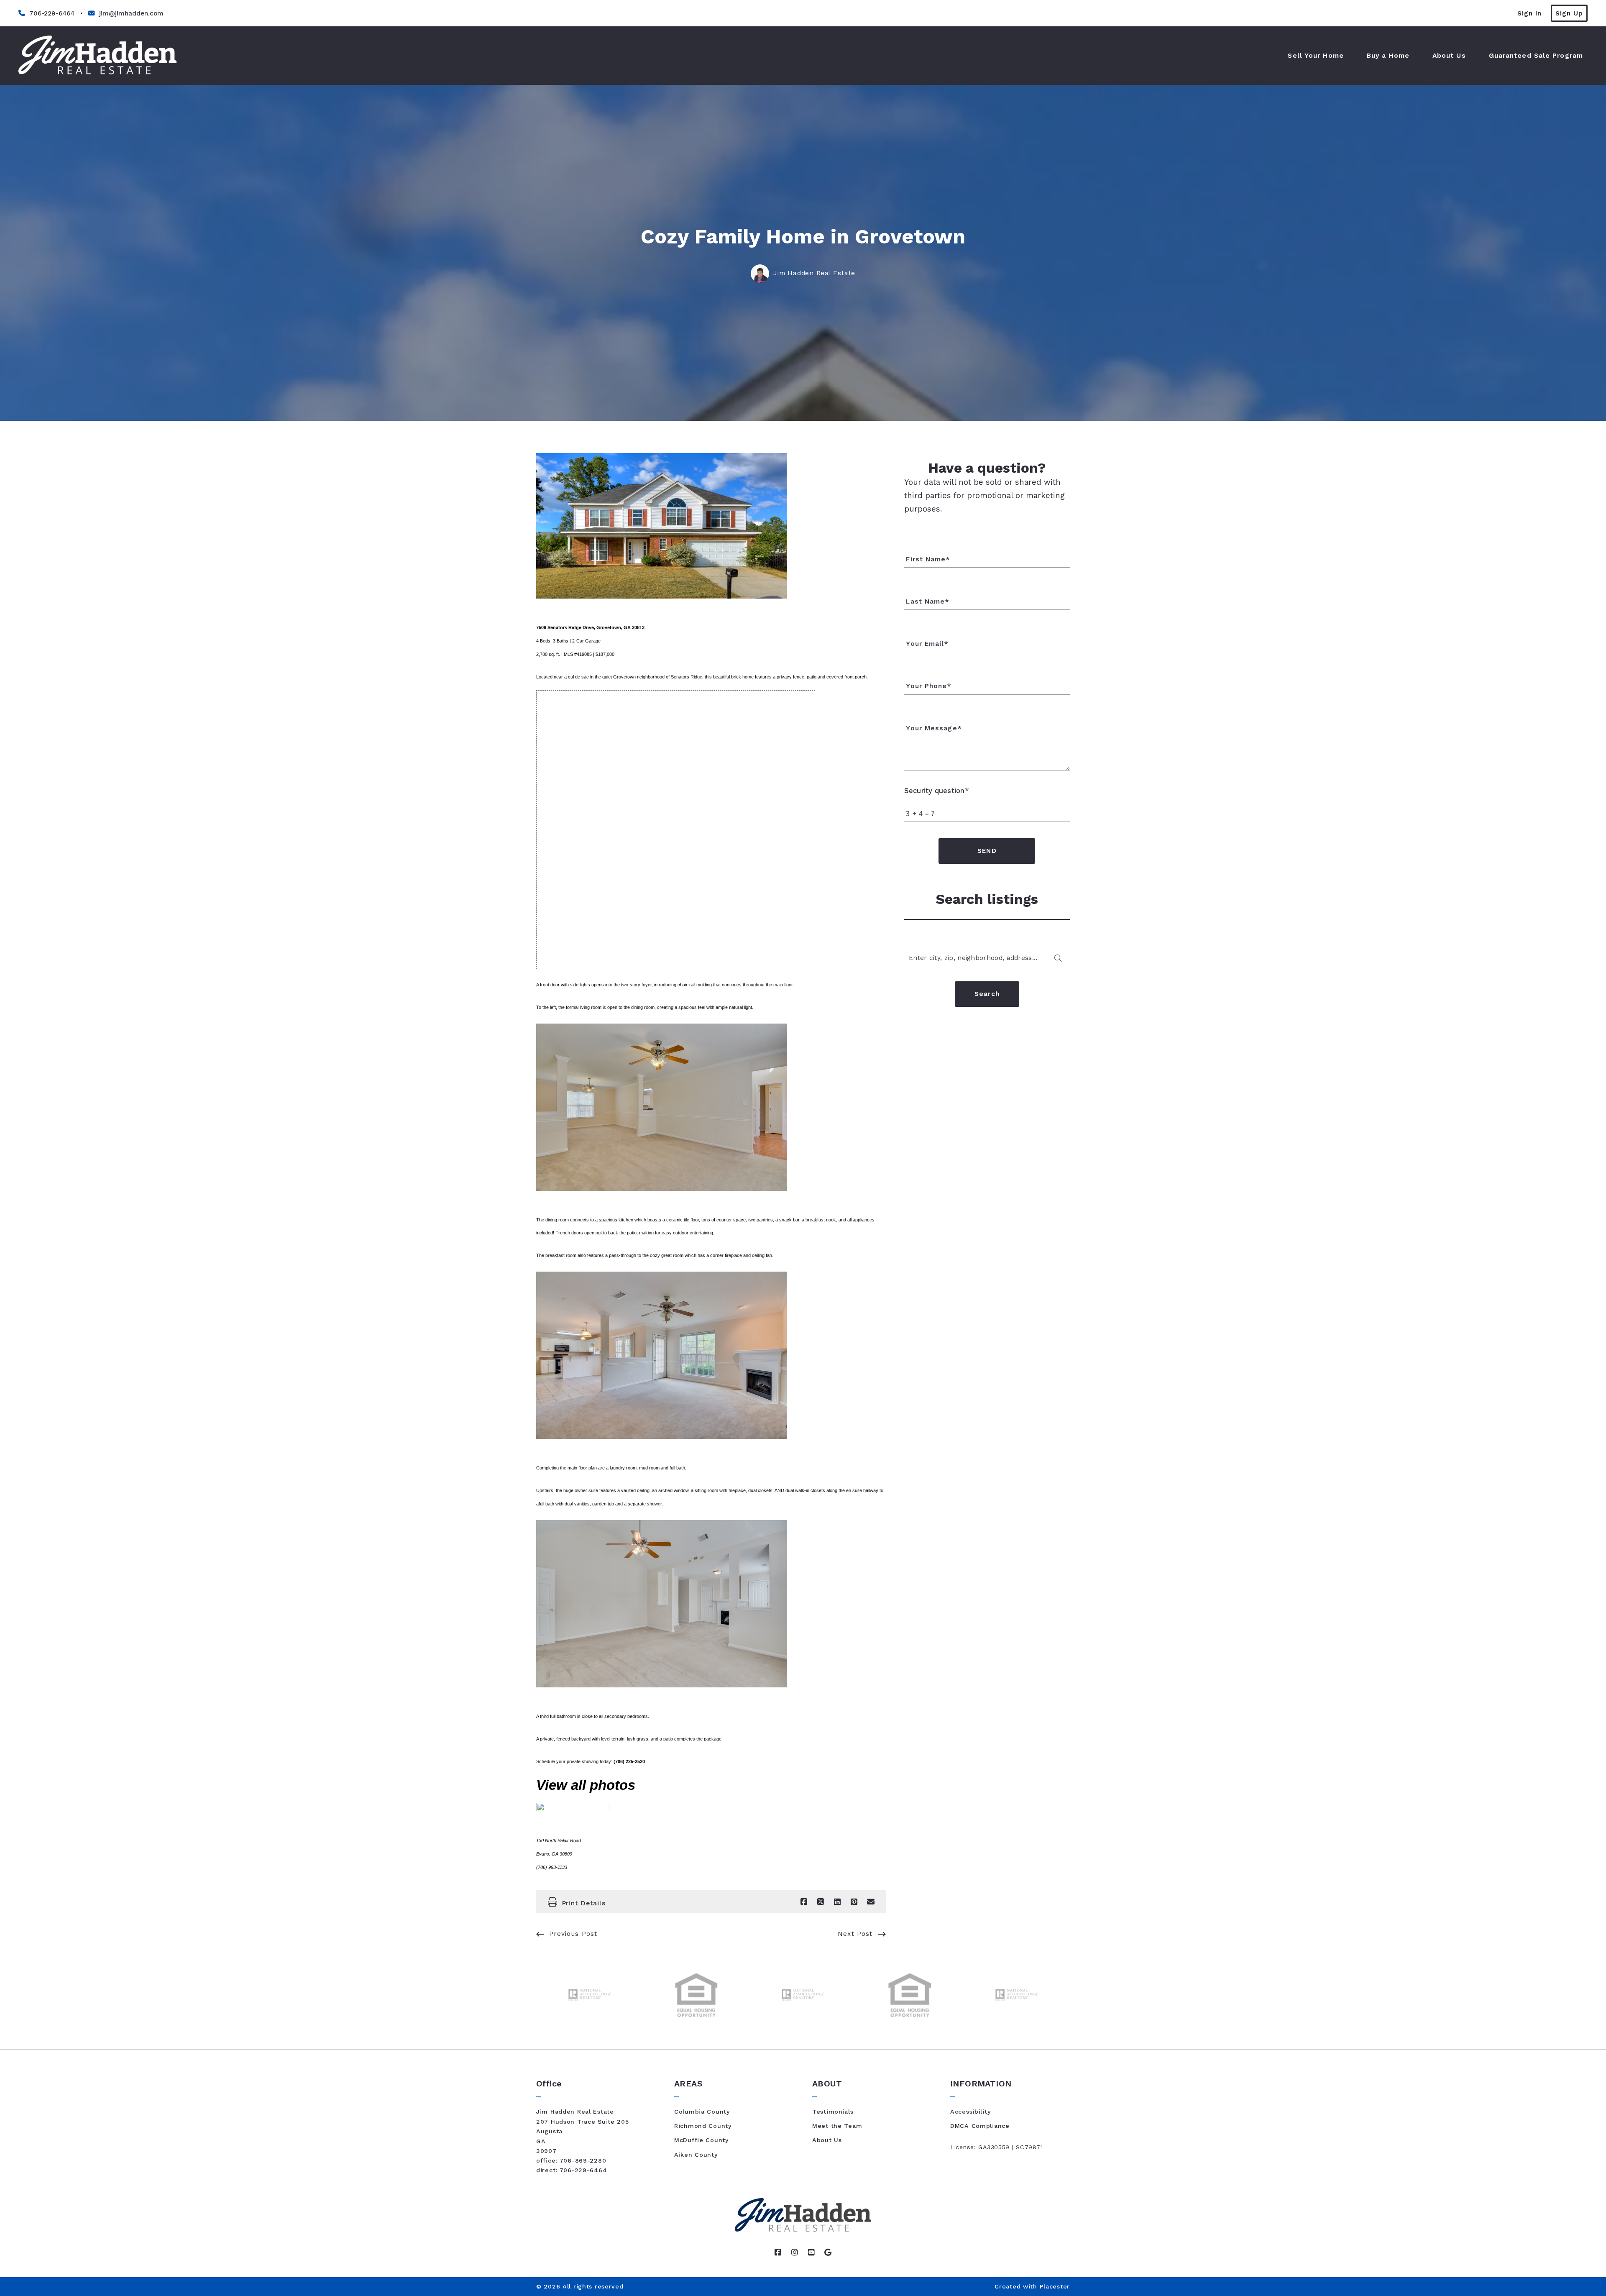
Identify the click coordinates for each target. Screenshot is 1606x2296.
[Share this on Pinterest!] (854, 1902)
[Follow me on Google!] (828, 2252)
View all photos (586, 1785)
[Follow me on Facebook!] (778, 2252)
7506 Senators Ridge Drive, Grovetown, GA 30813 (590, 627)
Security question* (937, 791)
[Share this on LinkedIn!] (837, 1902)
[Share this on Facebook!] (804, 1902)
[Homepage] (97, 56)
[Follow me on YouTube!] (811, 2252)
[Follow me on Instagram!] (795, 2252)
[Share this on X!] (821, 1902)
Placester (1055, 2286)
